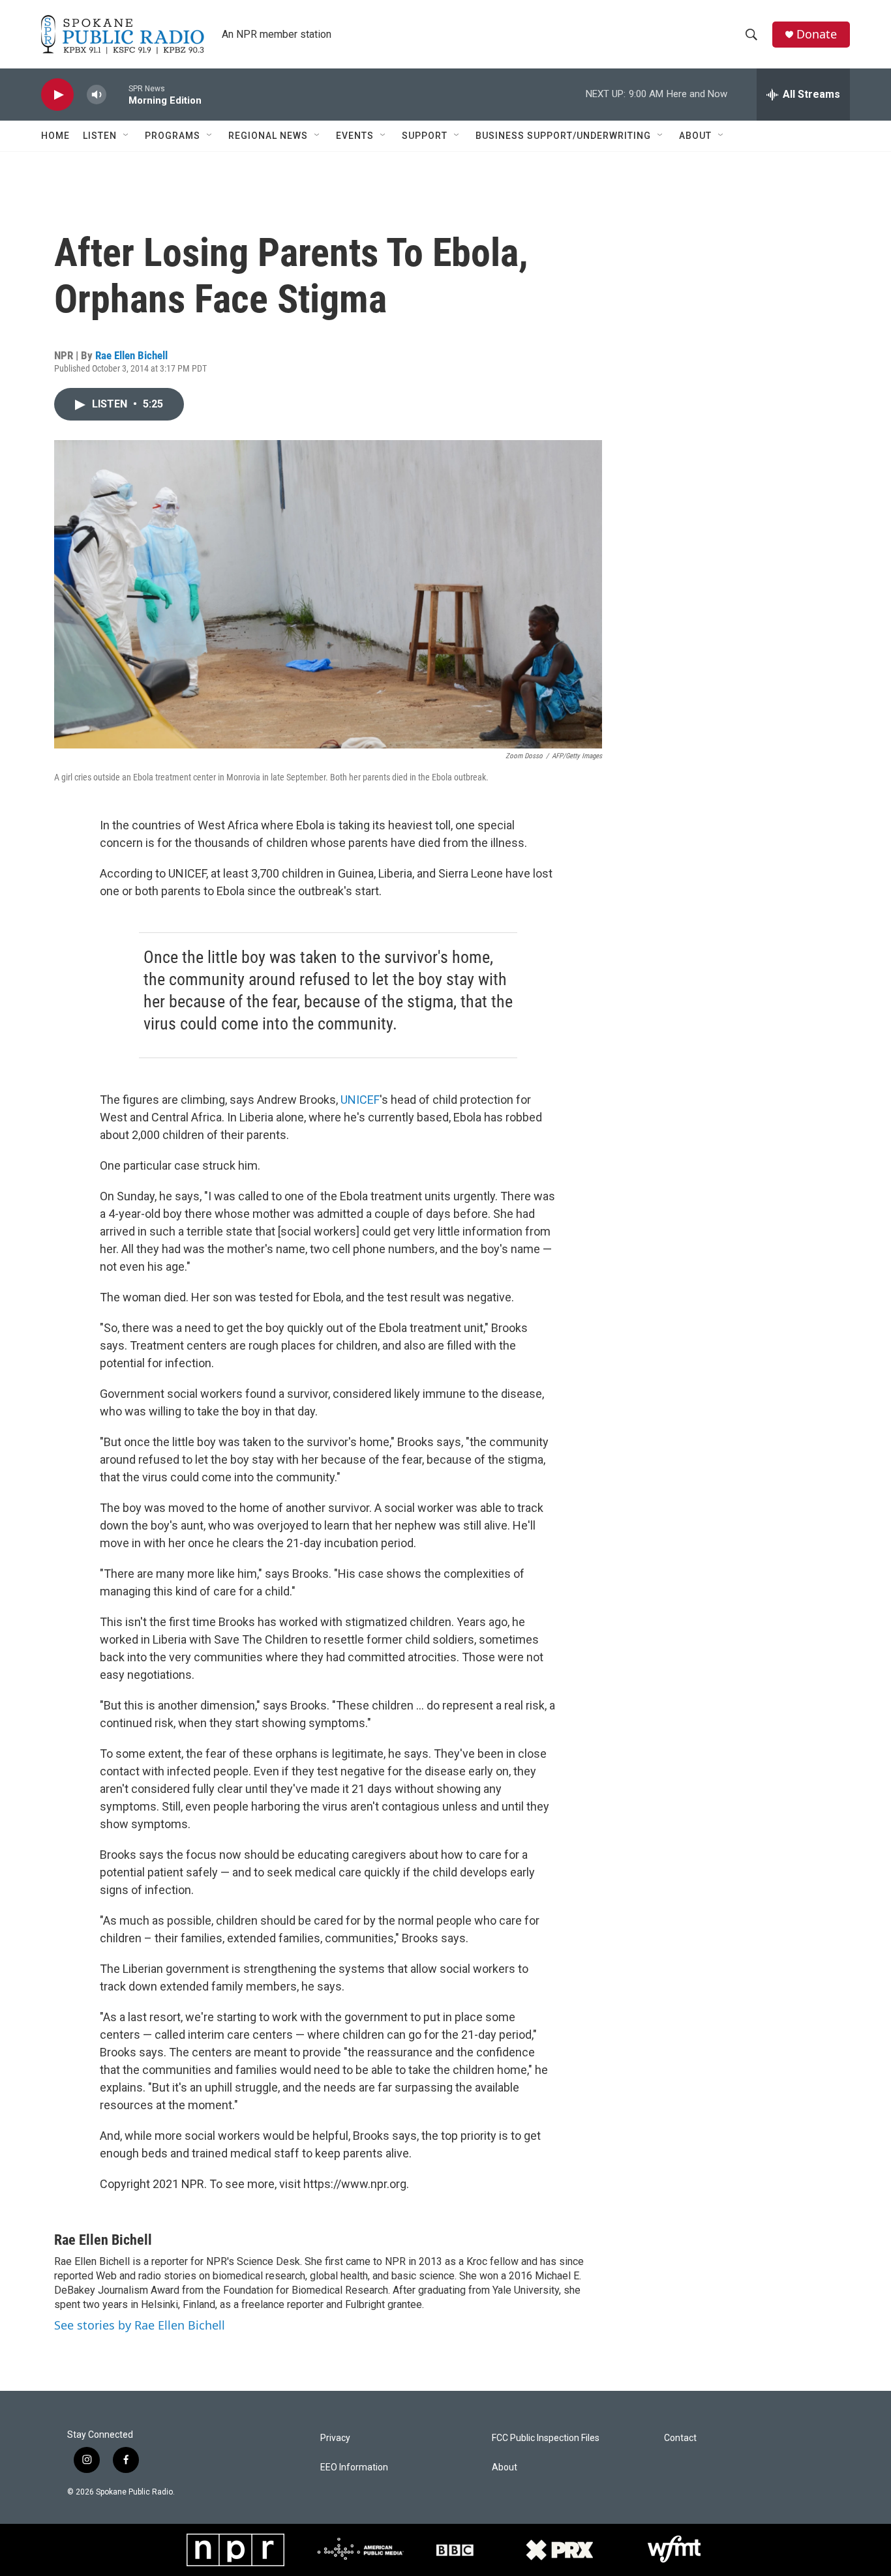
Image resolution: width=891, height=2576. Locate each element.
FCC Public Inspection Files (546, 2438)
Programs (173, 136)
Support (425, 136)
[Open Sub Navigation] (127, 136)
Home (55, 136)
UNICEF (360, 1100)
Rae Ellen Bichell (131, 355)
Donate (817, 34)
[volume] (97, 95)
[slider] (117, 94)
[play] (57, 95)
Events (355, 136)
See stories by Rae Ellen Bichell (140, 2325)
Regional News (268, 136)
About (695, 136)
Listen (100, 136)
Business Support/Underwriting (563, 136)
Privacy (335, 2438)
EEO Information (354, 2467)
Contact (680, 2438)
